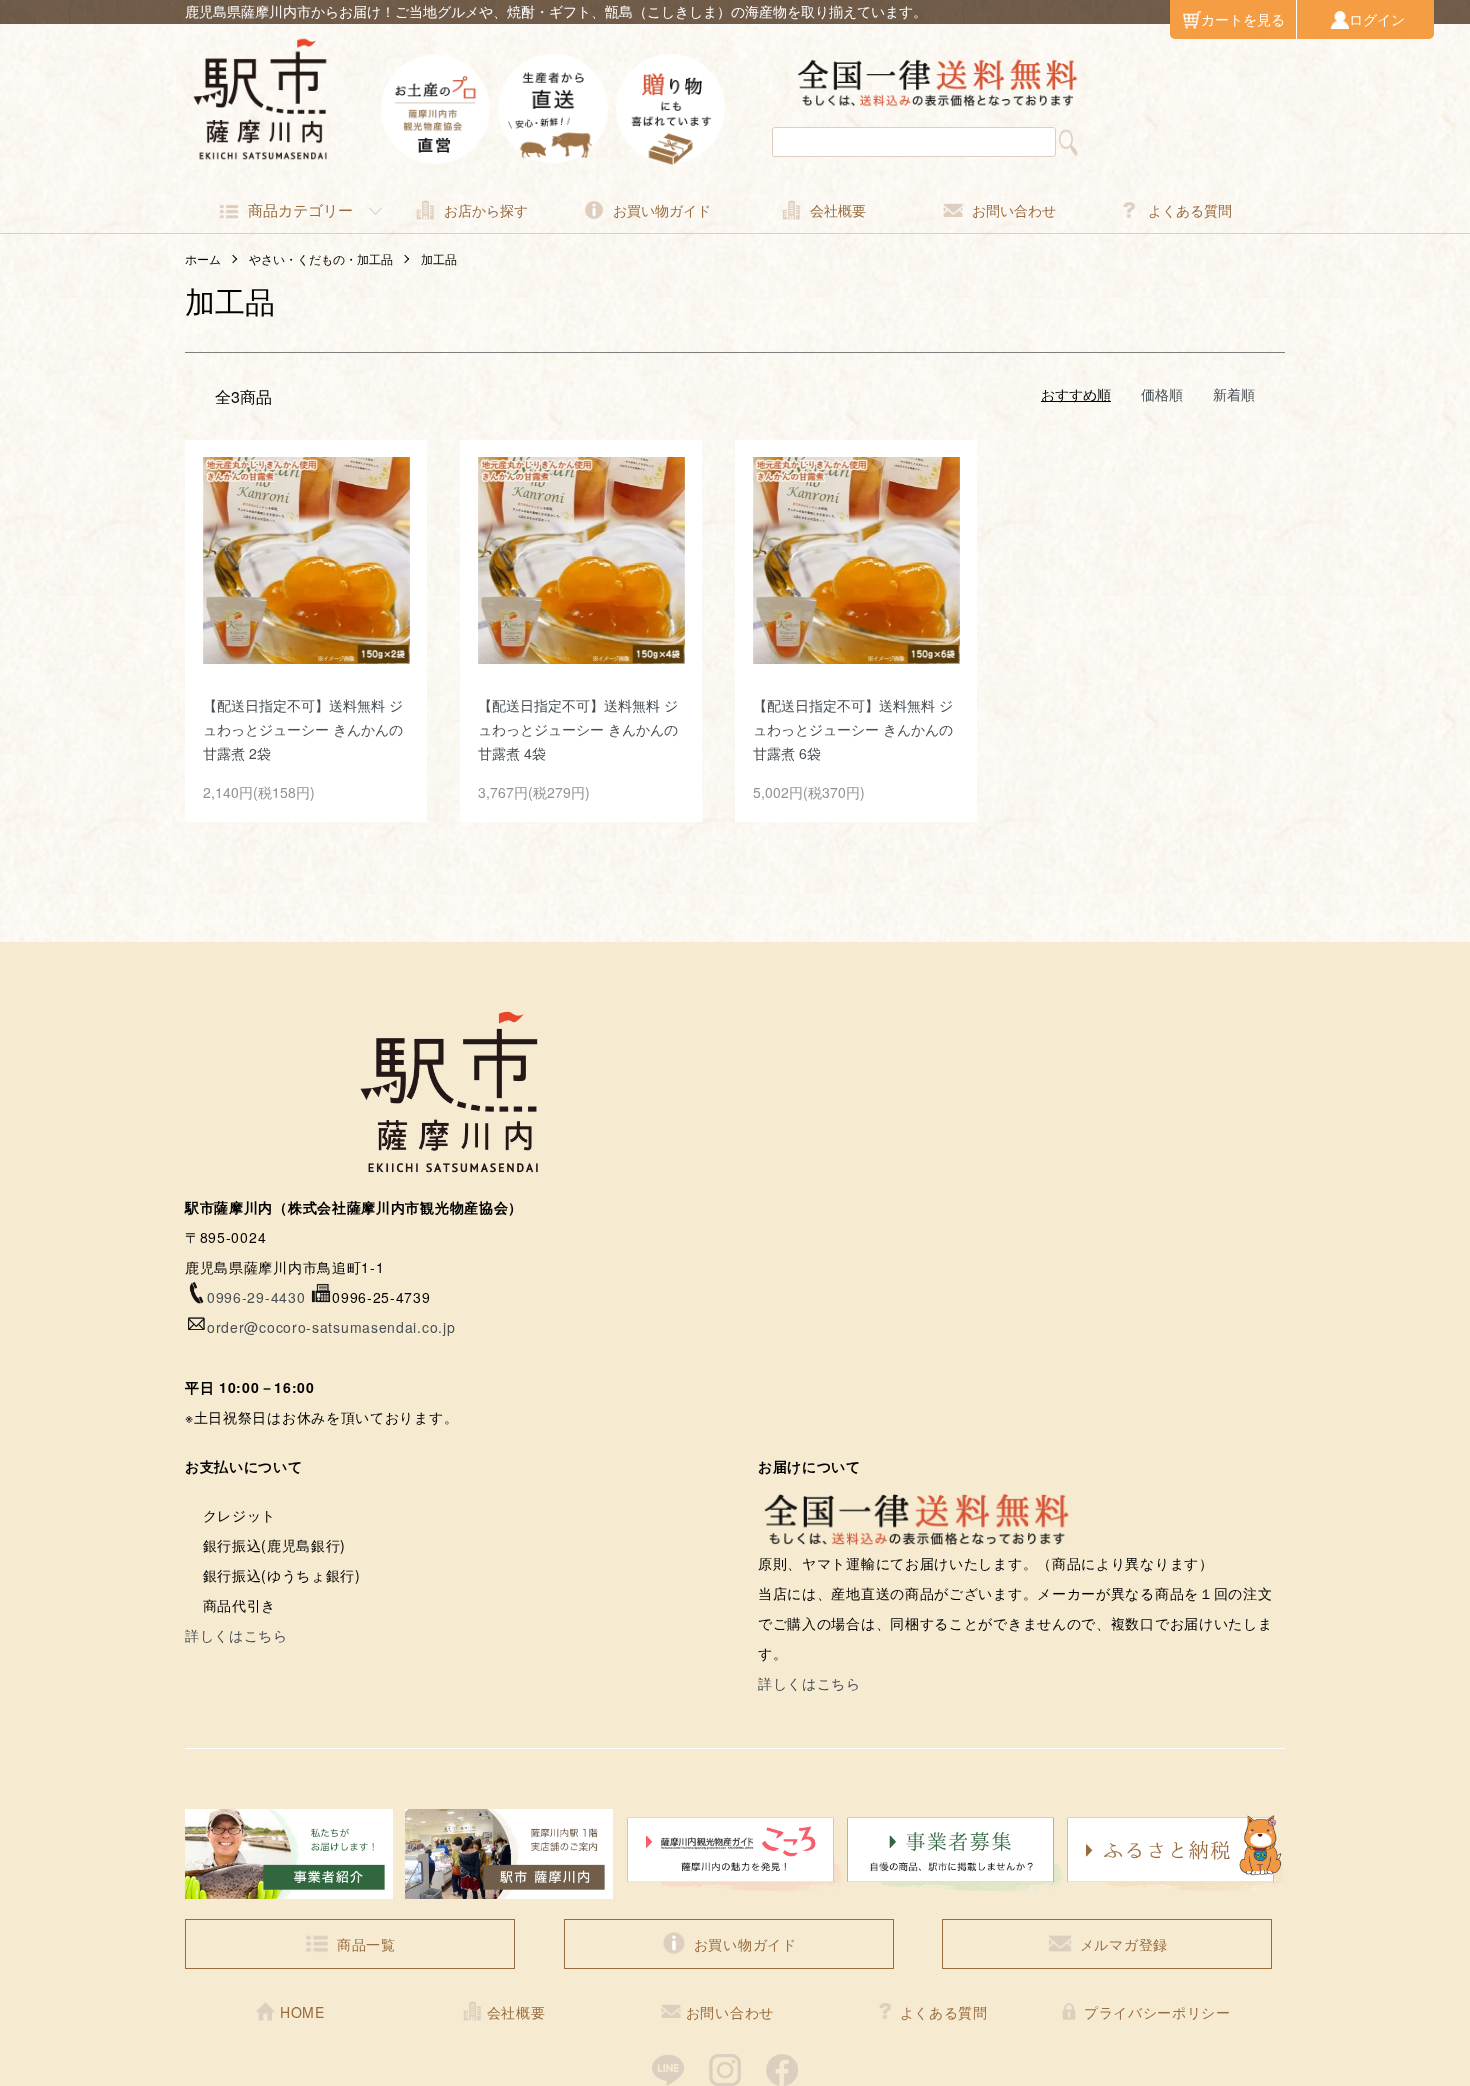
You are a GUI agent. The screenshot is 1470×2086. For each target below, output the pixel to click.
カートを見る (1243, 19)
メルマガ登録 (1124, 1944)
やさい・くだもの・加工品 (321, 258)
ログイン (1377, 19)
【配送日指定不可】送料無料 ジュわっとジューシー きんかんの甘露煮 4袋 (578, 729)
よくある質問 (1190, 210)
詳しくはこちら (236, 1635)
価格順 (1162, 394)
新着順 (1234, 394)
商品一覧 (366, 1944)
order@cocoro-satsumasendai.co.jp (331, 1327)
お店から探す (486, 210)
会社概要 (838, 210)
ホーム (203, 258)
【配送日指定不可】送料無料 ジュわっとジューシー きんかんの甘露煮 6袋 (853, 729)
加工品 (439, 258)
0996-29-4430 (256, 1297)
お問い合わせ (1014, 210)
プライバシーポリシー (1157, 2012)
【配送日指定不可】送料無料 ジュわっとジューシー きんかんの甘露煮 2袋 (303, 729)
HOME (302, 2012)
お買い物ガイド (662, 210)
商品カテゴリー (300, 209)
